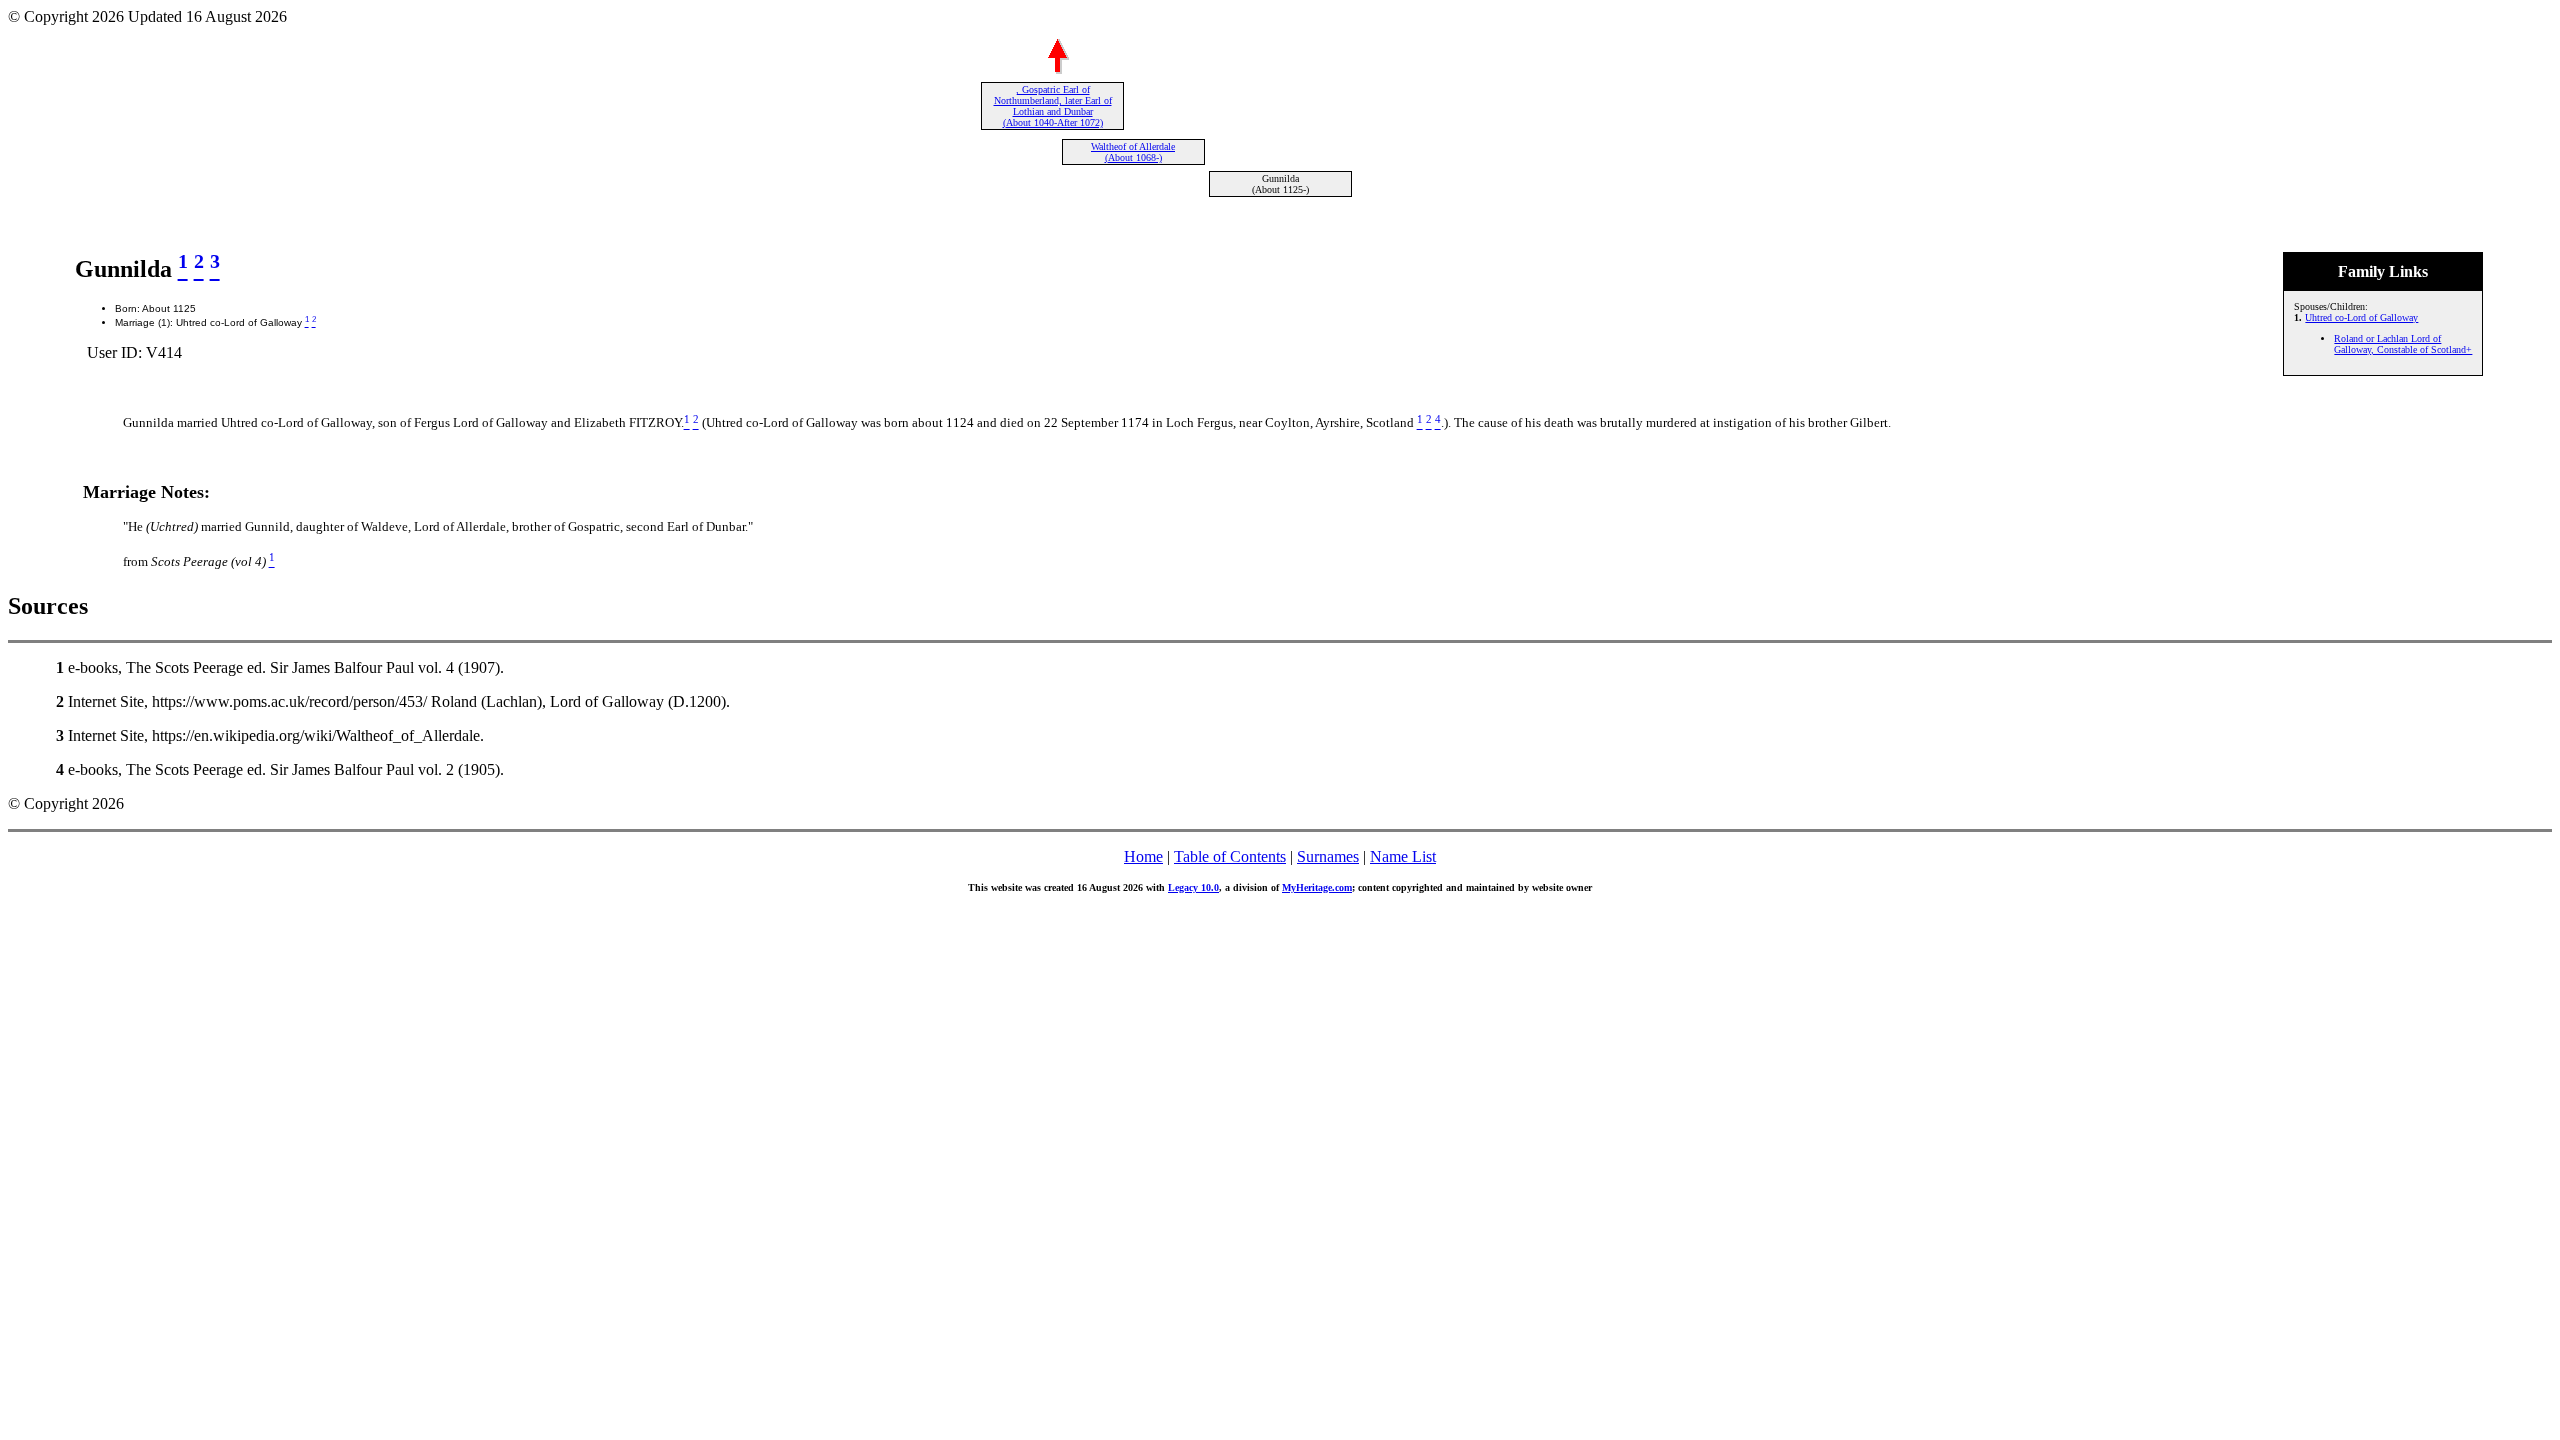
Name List (1403, 856)
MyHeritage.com (1317, 887)
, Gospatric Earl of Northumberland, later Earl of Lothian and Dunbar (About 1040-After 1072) (1053, 106)
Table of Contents (1230, 856)
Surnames (1328, 856)
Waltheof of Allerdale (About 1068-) (1133, 152)
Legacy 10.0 (1193, 887)
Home (1143, 856)
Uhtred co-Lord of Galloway (2361, 317)
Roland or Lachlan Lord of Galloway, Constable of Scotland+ (2403, 344)
